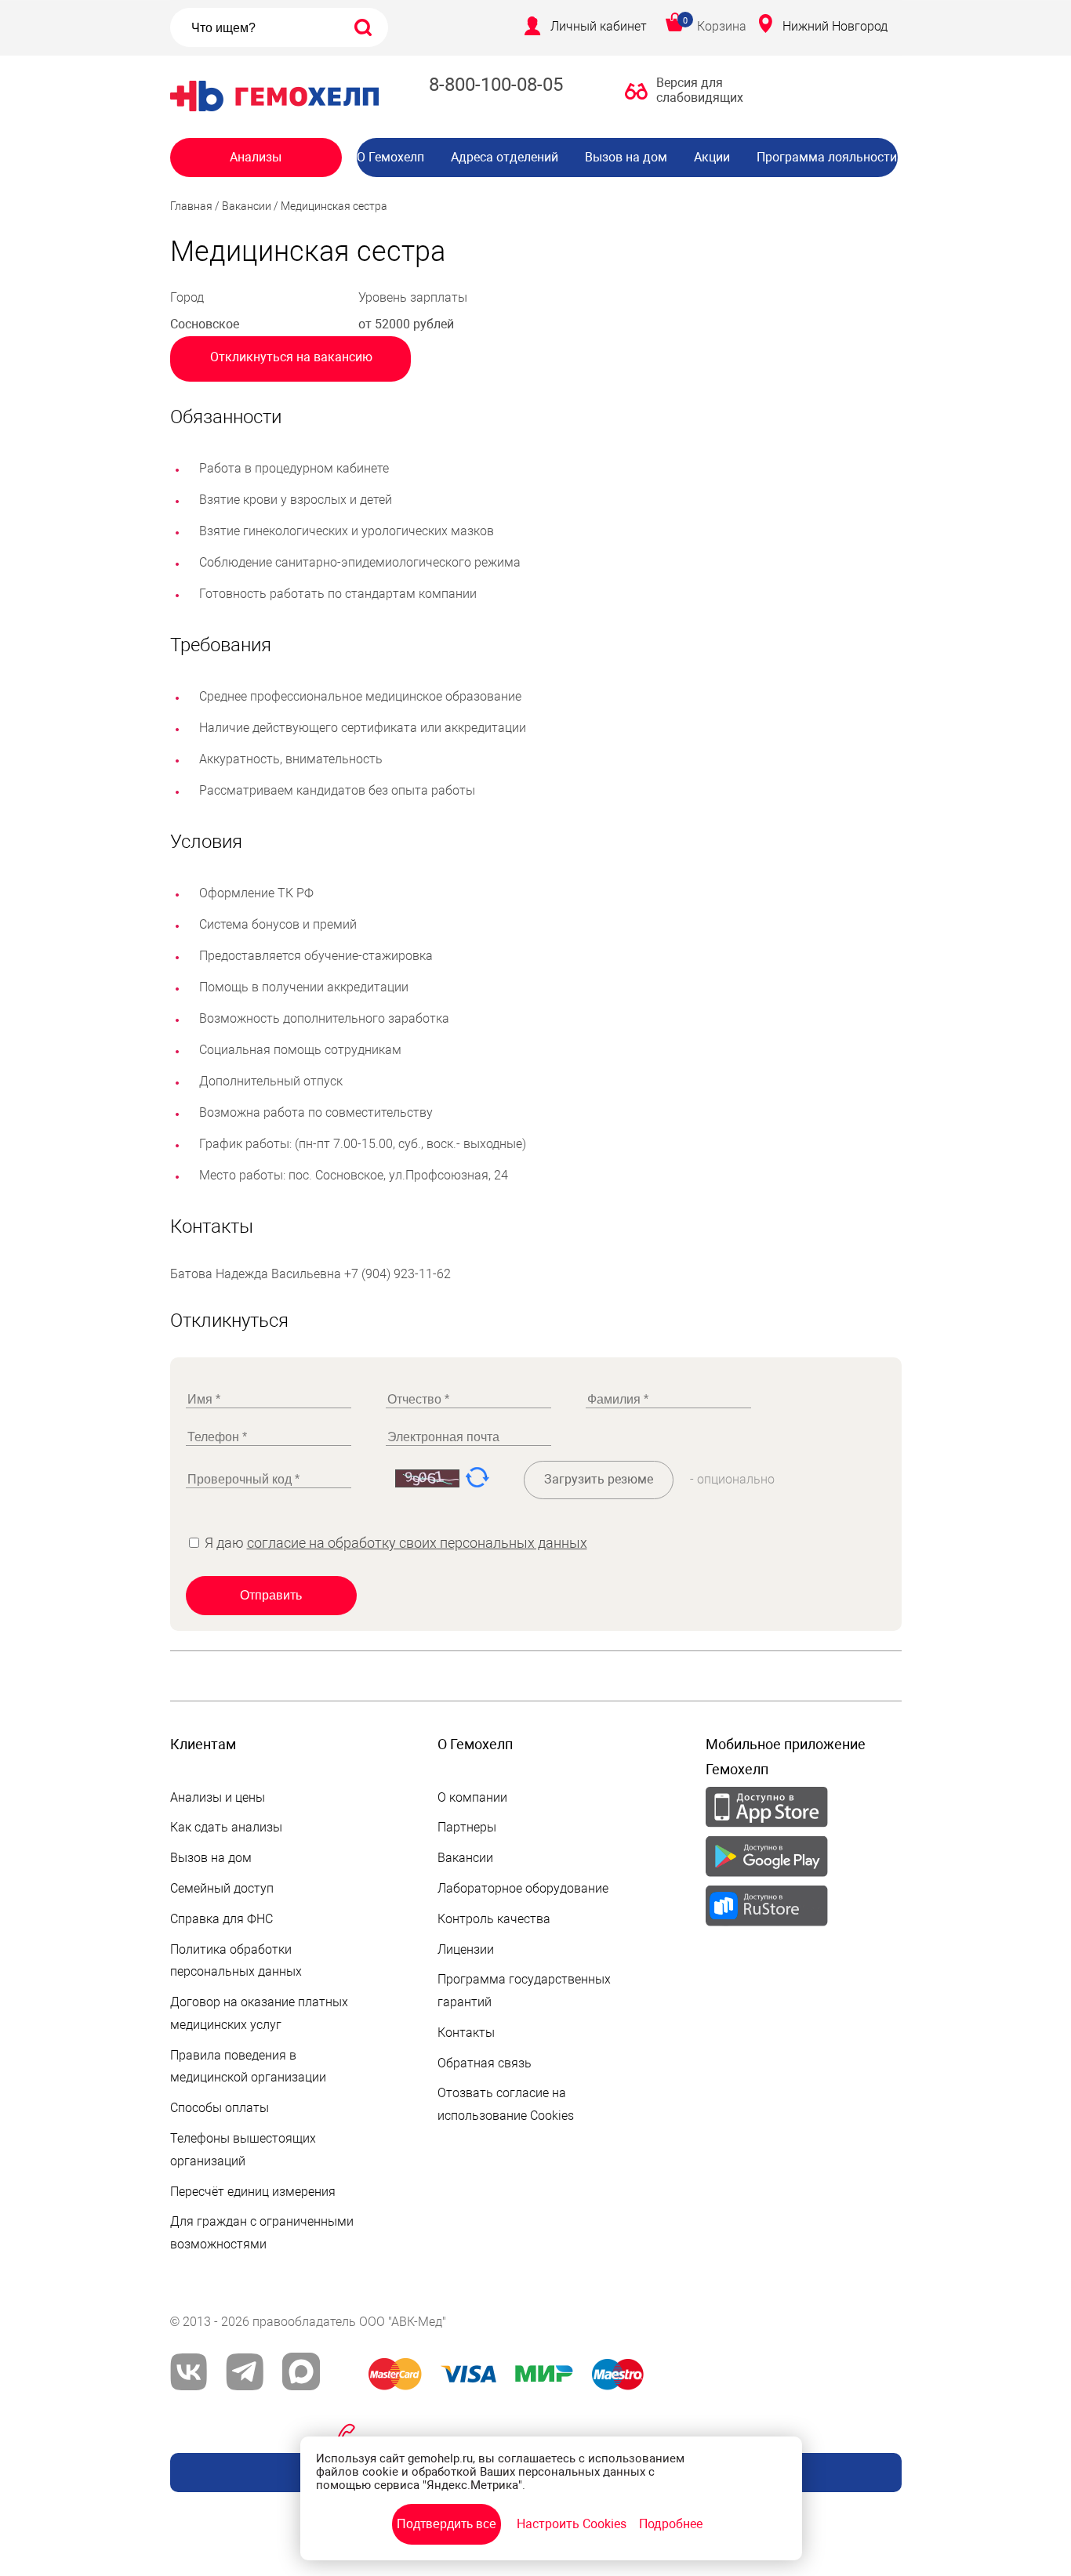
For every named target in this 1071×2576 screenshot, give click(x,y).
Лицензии (466, 1949)
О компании (472, 1797)
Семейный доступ (222, 1888)
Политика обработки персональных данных (236, 1961)
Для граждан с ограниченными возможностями (262, 2233)
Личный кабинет (599, 26)
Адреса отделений (505, 157)
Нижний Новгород (835, 26)
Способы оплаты (220, 2108)
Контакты (466, 2033)
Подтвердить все (447, 2524)
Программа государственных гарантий (524, 1991)
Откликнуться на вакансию (291, 357)
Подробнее (671, 2524)
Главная (191, 206)
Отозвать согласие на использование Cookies (506, 2104)
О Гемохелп (390, 157)
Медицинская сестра (334, 206)
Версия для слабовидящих (695, 90)
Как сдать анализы (226, 1827)
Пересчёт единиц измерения (253, 2192)
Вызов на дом (626, 157)
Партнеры (467, 1827)
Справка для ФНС (221, 1919)
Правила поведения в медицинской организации (248, 2067)
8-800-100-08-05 (496, 85)
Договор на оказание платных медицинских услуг (259, 2013)
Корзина (722, 26)
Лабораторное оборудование (523, 1888)
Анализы (256, 157)
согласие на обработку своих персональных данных (417, 1543)
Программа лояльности (827, 157)
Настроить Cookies (572, 2524)
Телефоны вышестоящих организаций (243, 2150)
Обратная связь (485, 2063)
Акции (712, 157)
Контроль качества (494, 1919)
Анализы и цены (218, 1797)
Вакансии (639, 188)
